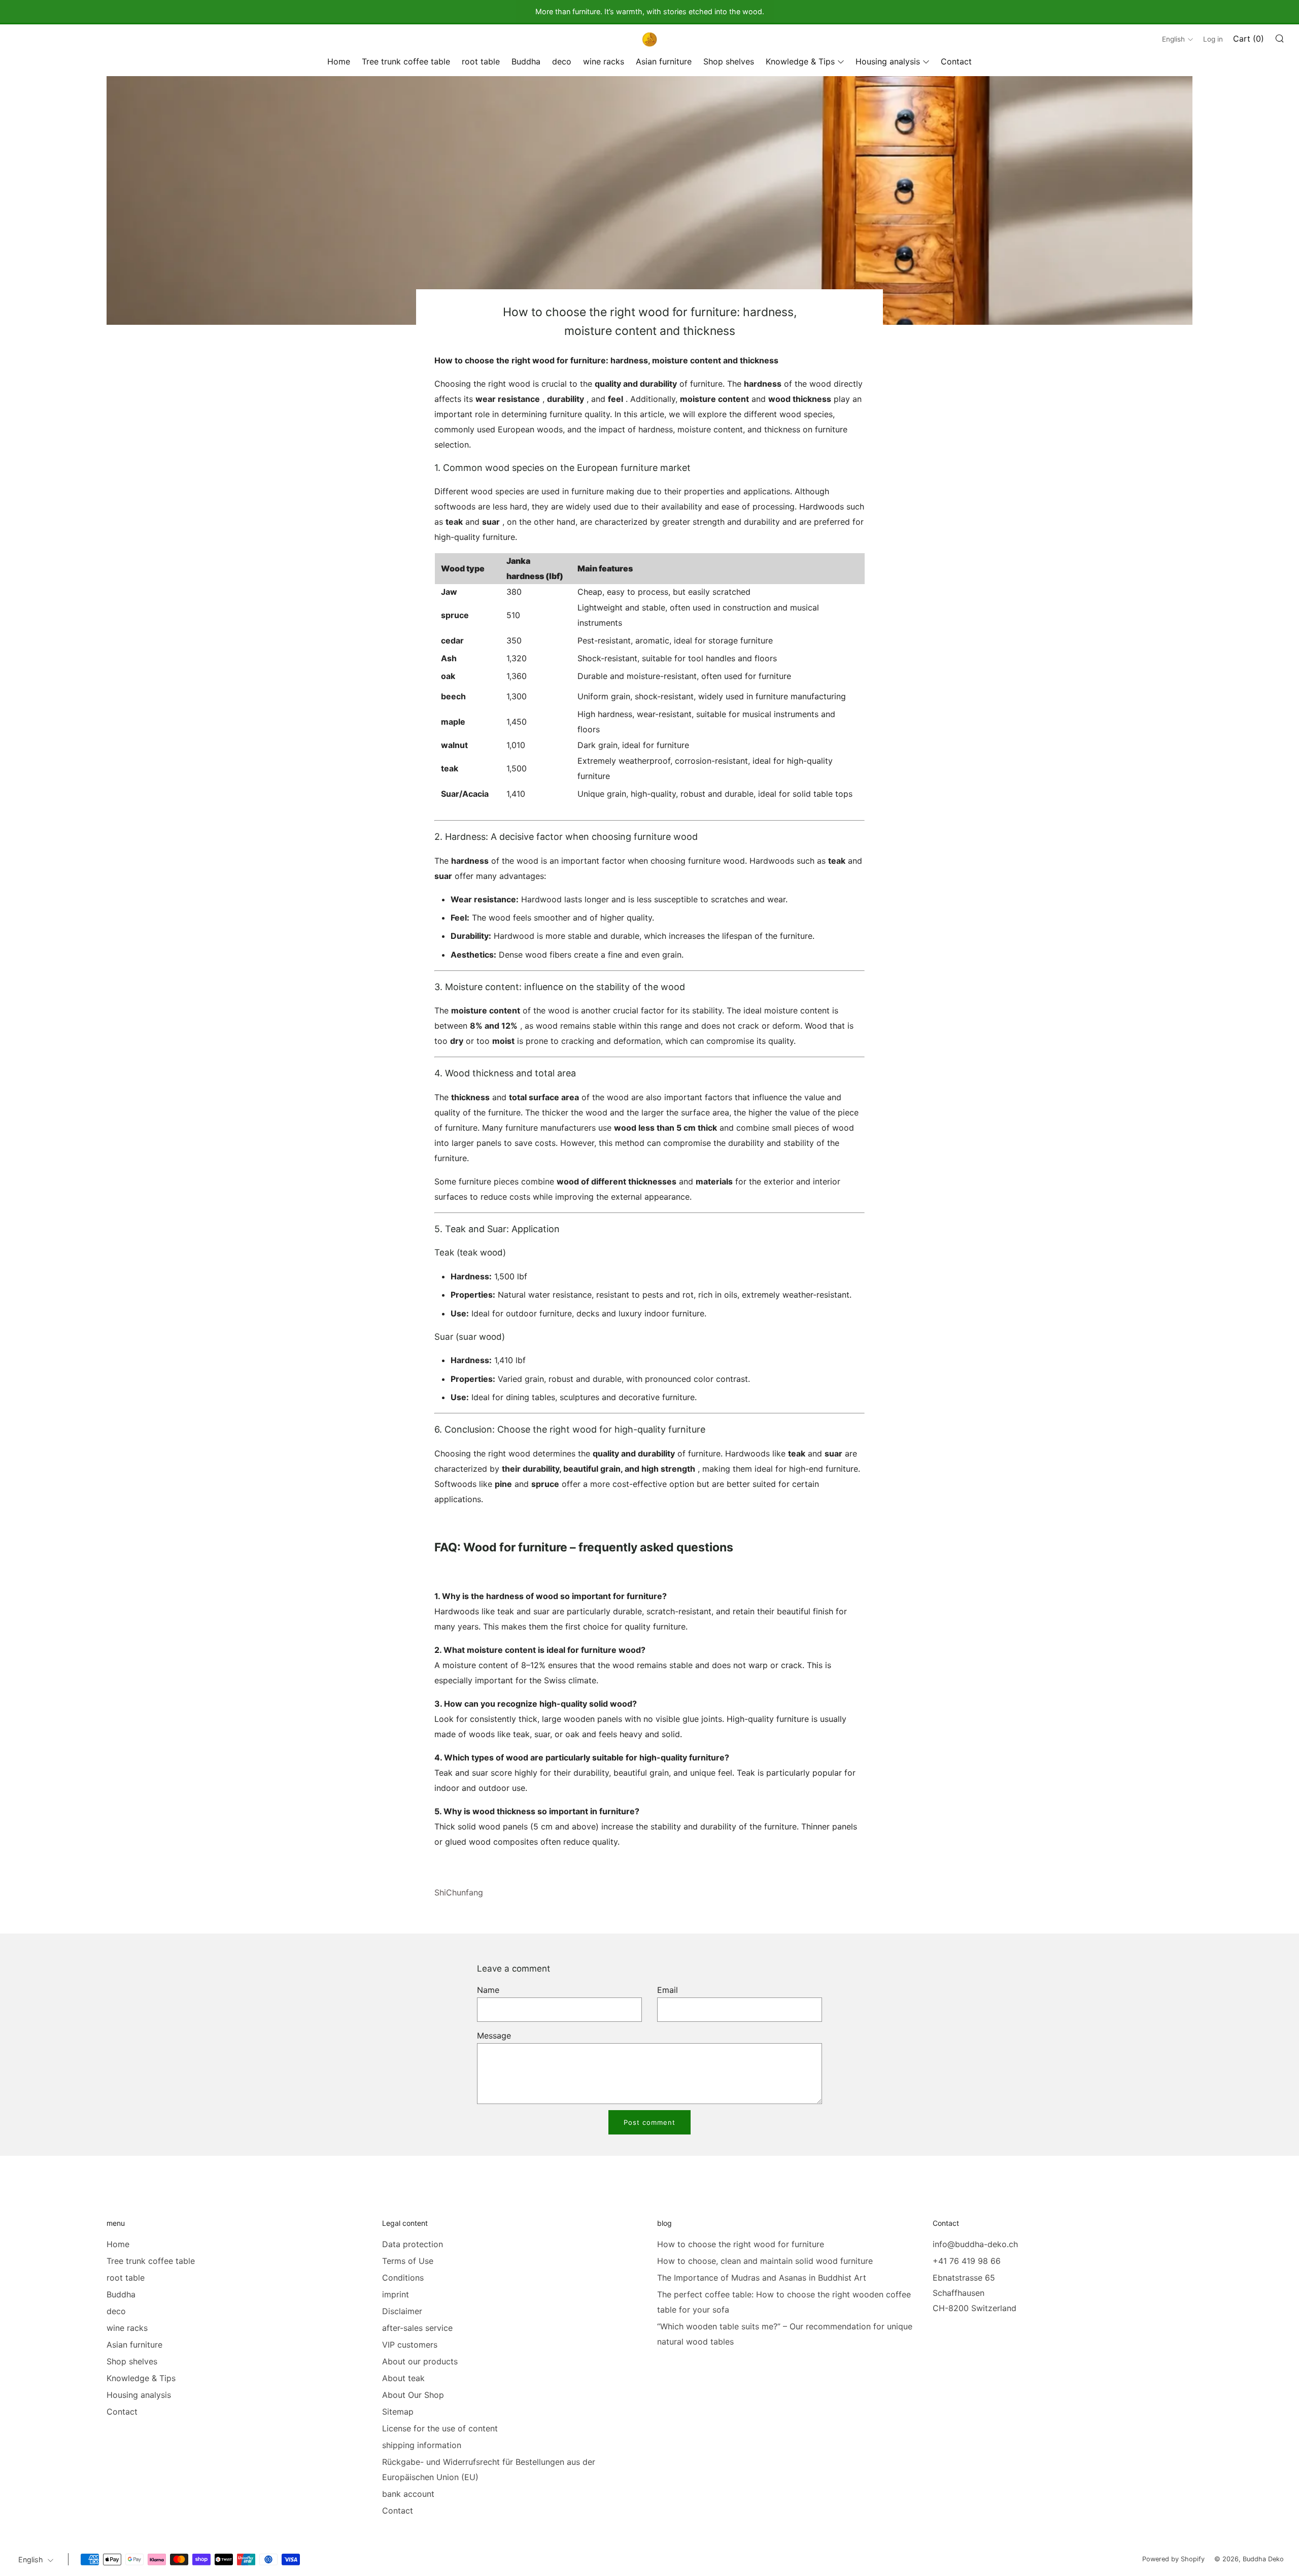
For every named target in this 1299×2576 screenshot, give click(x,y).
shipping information (422, 2445)
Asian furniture (664, 61)
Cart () (1249, 39)
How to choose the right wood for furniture (741, 2244)
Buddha (526, 61)
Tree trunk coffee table (406, 61)
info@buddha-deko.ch (975, 2244)
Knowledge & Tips (800, 61)
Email (668, 1990)
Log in (1213, 39)
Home (339, 61)
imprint (396, 2294)
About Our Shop (413, 2395)
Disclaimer (402, 2311)
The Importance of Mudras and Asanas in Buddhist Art (762, 2278)
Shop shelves (729, 61)
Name (488, 1990)
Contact (956, 61)
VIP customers (410, 2345)
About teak (403, 2378)
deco (562, 61)
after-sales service (417, 2328)
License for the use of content (440, 2428)
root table (481, 61)
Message (494, 2036)
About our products (420, 2361)
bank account (408, 2494)
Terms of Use (408, 2261)
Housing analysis (888, 61)
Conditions (403, 2278)
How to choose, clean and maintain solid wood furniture (765, 2261)
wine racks (604, 61)
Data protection (413, 2244)
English (1173, 39)
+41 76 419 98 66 (967, 2261)
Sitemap (398, 2412)
